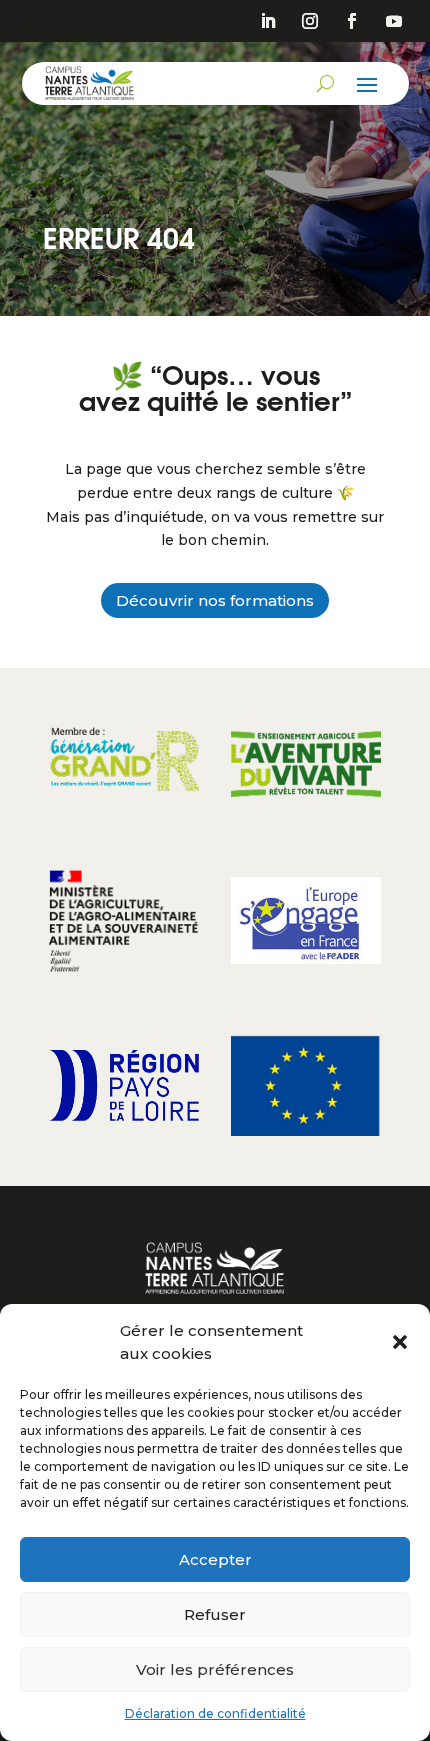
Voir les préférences (215, 1669)
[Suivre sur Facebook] (352, 21)
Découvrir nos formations (215, 600)
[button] (400, 1342)
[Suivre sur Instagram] (310, 21)
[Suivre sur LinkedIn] (268, 21)
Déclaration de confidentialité (215, 1713)
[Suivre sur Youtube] (394, 21)
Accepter (215, 1559)
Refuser (215, 1614)
